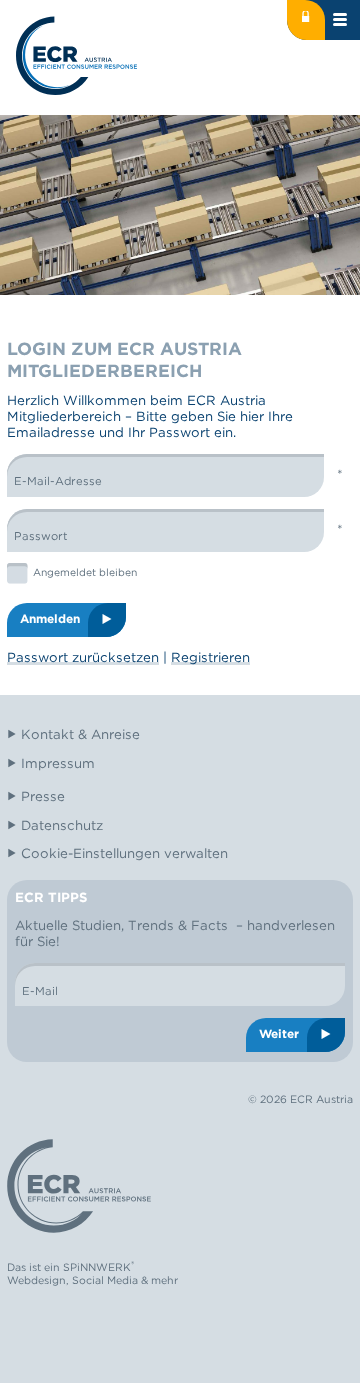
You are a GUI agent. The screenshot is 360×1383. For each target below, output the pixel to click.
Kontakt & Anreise (80, 734)
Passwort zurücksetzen (83, 657)
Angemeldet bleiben (85, 572)
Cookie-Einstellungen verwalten (124, 853)
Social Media (105, 1280)
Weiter (279, 1034)
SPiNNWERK (97, 1268)
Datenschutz (62, 825)
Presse (43, 796)
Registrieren (210, 657)
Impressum (58, 763)
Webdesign (36, 1280)
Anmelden (50, 619)
